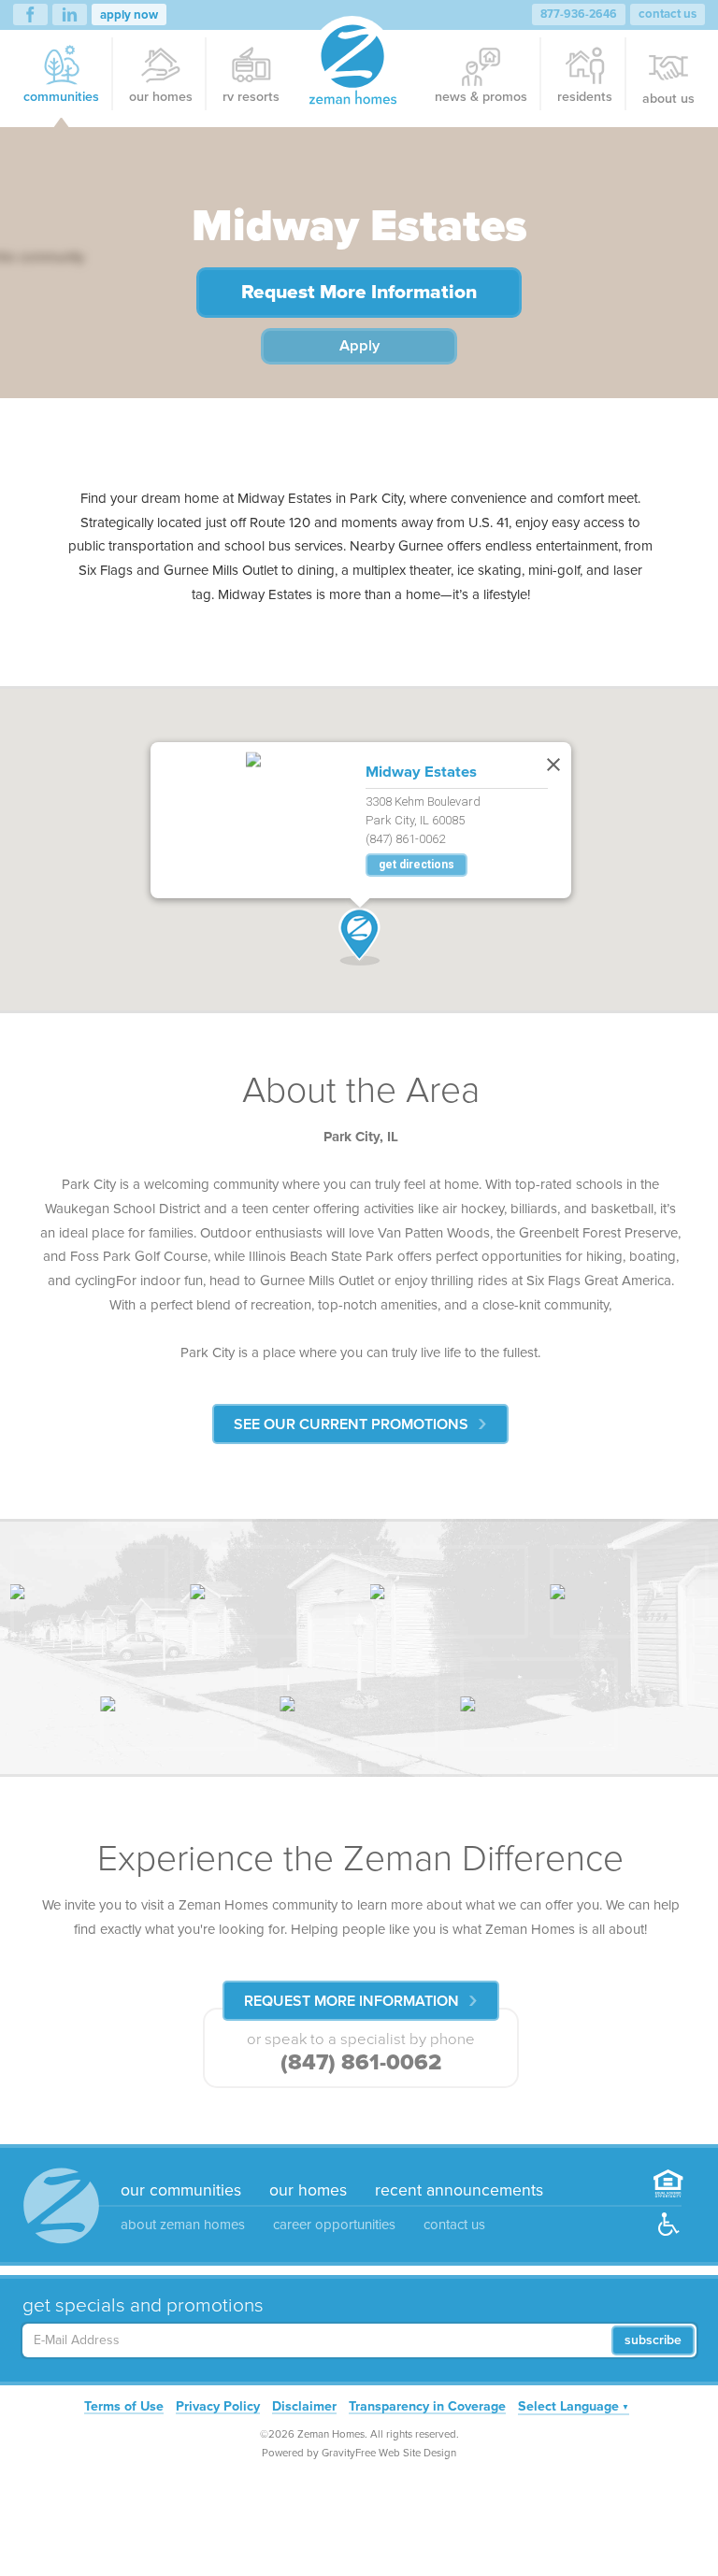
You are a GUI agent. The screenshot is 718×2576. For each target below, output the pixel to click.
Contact (454, 2225)
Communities (61, 97)
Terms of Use (124, 2409)
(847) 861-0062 (361, 2062)
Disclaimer (304, 2409)
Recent (459, 2190)
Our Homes (161, 97)
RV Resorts (251, 97)
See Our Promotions (351, 1424)
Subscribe (653, 2340)
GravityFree (349, 2453)
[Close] (549, 760)
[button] (359, 937)
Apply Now (129, 15)
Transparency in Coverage (427, 2409)
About (183, 2225)
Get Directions (416, 865)
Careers (334, 2225)
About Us (668, 99)
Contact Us (668, 14)
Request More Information (359, 292)
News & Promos (481, 97)
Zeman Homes (353, 64)
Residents (585, 97)
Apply (359, 346)
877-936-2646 (579, 14)
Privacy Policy (218, 2409)
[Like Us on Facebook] (30, 14)
